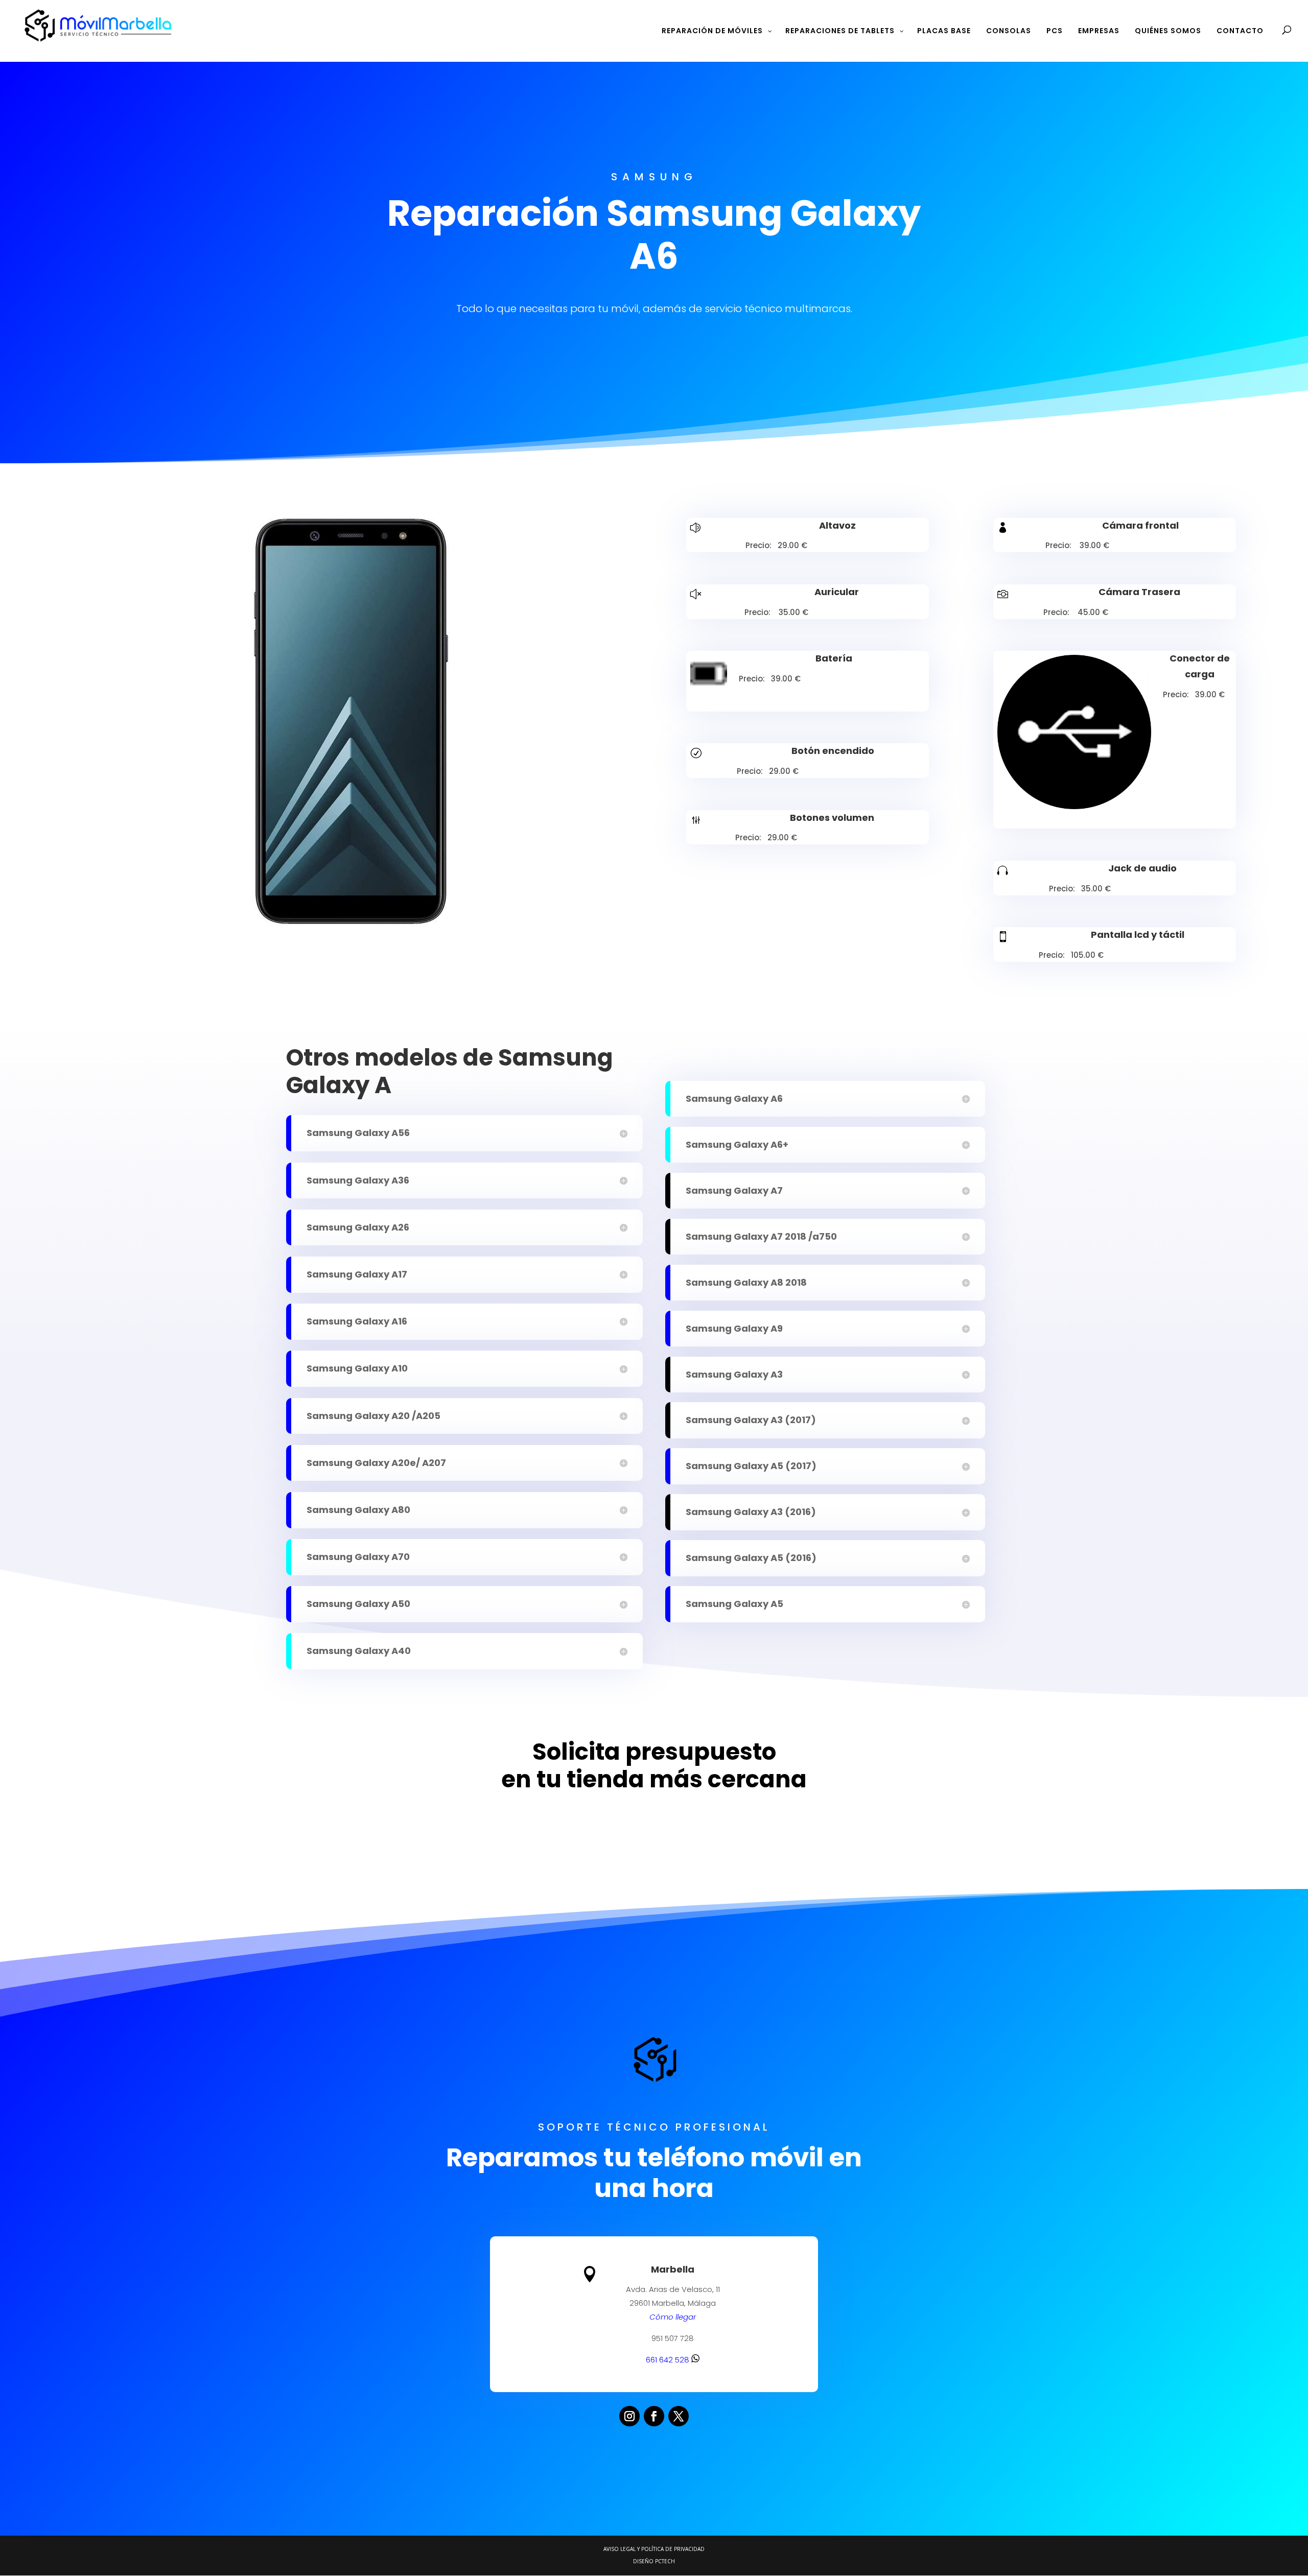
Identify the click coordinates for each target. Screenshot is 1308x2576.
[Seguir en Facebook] (654, 2416)
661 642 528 (669, 2360)
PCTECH (665, 2561)
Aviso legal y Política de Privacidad (654, 2549)
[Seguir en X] (679, 2416)
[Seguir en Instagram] (629, 2416)
